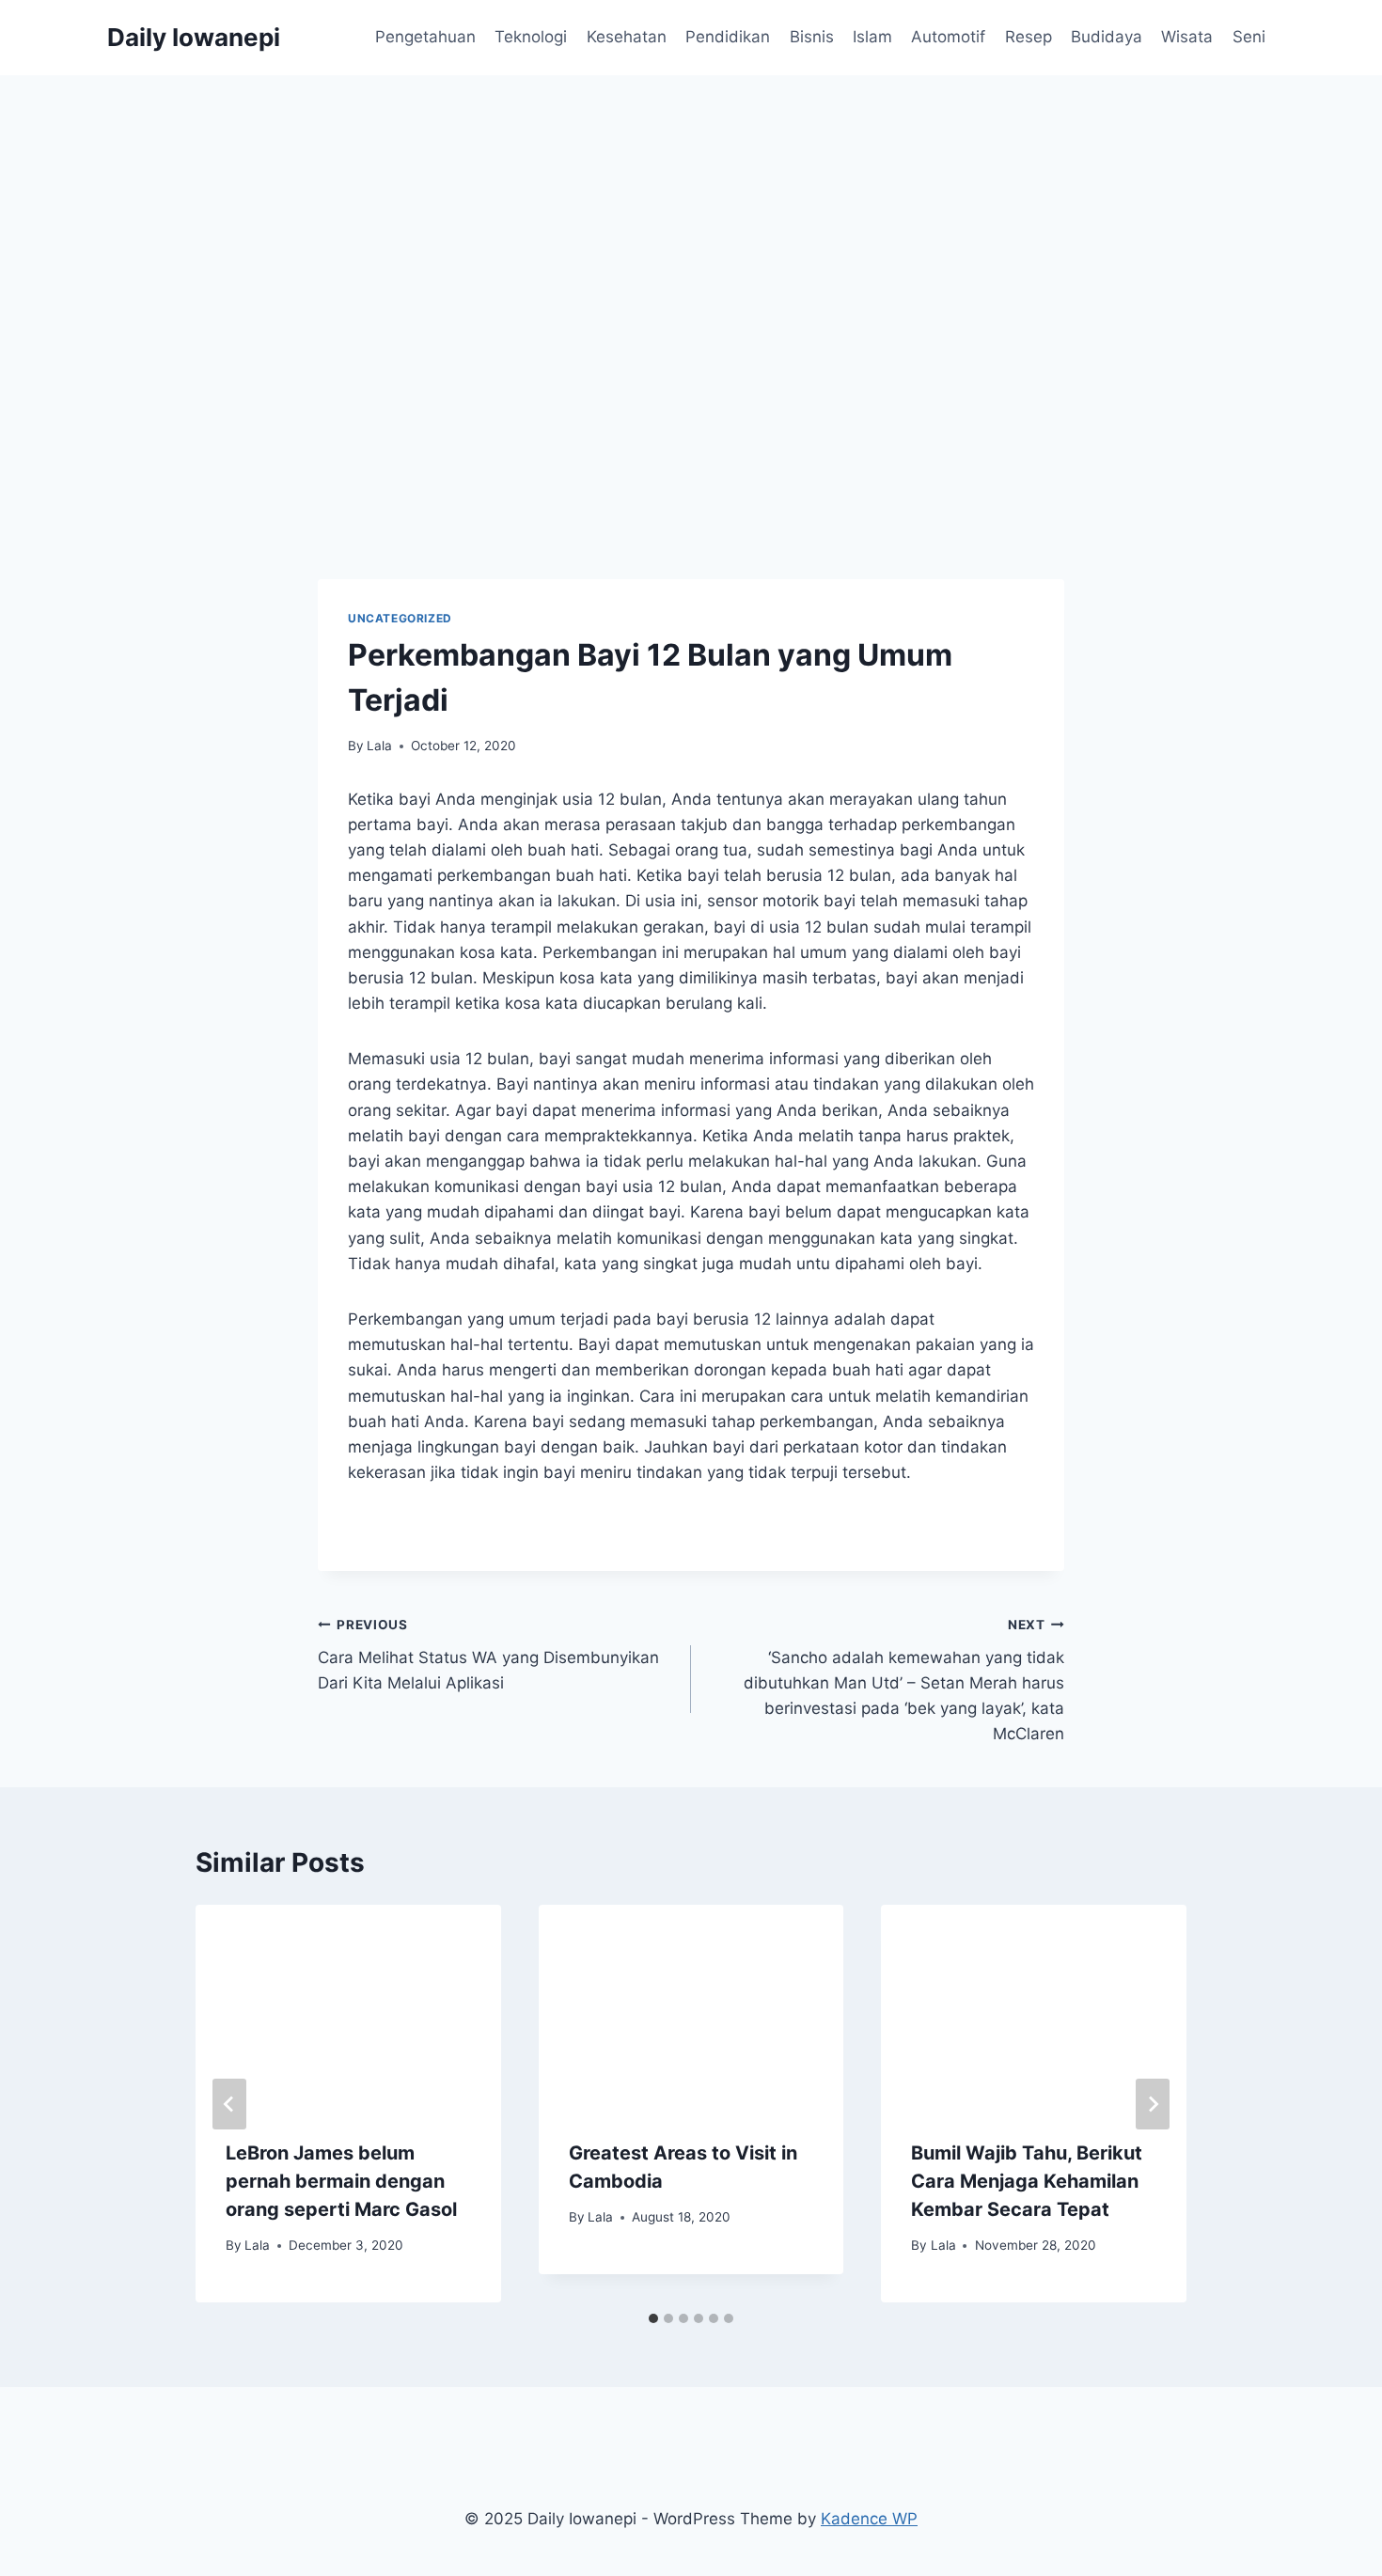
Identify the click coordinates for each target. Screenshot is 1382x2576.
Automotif (948, 37)
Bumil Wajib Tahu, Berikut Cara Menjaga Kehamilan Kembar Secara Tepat (1027, 2181)
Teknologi (531, 37)
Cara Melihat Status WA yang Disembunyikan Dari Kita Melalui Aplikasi (488, 1655)
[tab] (653, 2318)
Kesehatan (627, 37)
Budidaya (1107, 37)
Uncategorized (400, 618)
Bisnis (812, 37)
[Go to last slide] (229, 2104)
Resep (1029, 37)
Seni (1249, 37)
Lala (379, 746)
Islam (872, 37)
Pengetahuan (425, 37)
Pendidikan (728, 37)
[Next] (1153, 2104)
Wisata (1187, 37)
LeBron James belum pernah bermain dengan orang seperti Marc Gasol (341, 2181)
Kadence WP (869, 2519)
